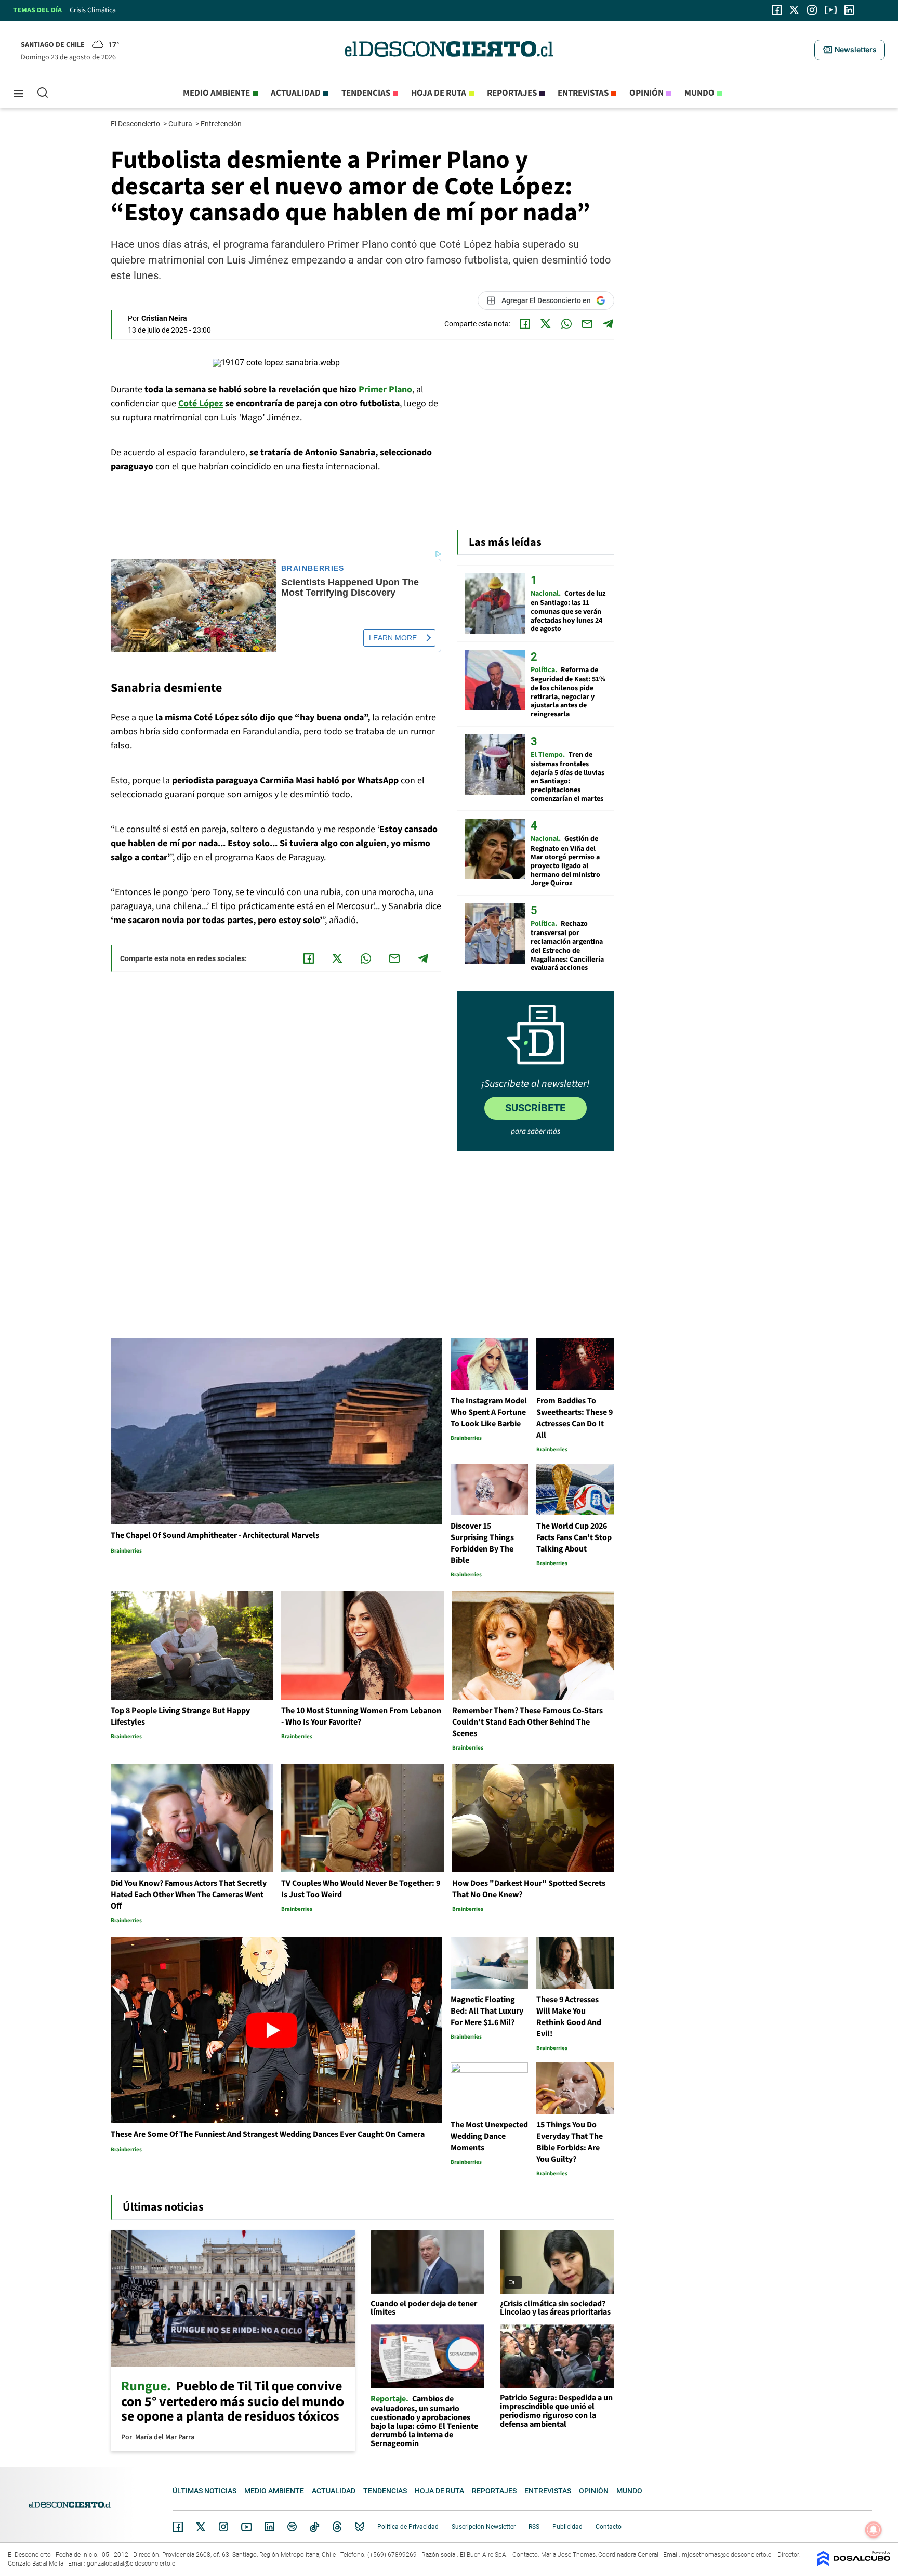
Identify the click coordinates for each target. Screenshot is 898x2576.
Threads (337, 2527)
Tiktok (314, 2527)
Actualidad (296, 93)
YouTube (246, 2527)
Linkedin (270, 2527)
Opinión (646, 93)
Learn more (393, 638)
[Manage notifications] (874, 2530)
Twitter (201, 2527)
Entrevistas (583, 93)
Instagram (223, 2527)
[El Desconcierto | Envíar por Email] (587, 324)
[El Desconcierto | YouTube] (831, 10)
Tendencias (366, 93)
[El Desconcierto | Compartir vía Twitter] (546, 324)
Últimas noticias (204, 2491)
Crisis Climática (93, 10)
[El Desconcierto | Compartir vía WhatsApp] (566, 324)
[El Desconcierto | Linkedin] (849, 10)
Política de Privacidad (408, 2527)
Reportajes (512, 93)
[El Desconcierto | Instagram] (812, 10)
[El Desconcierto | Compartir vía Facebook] (525, 324)
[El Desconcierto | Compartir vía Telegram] (608, 324)
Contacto (609, 2527)
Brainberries (313, 568)
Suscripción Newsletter (484, 2527)
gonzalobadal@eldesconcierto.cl (132, 2564)
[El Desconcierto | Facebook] (777, 10)
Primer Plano (385, 390)
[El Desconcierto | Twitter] (795, 10)
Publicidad (567, 2527)
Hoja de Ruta (439, 93)
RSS (534, 2527)
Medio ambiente (216, 93)
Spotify (292, 2527)
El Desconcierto (136, 124)
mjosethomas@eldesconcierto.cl (727, 2555)
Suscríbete (535, 1108)
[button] (850, 50)
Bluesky (360, 2527)
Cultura (181, 124)
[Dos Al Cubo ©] (854, 2563)
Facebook (178, 2527)
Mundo (699, 93)
